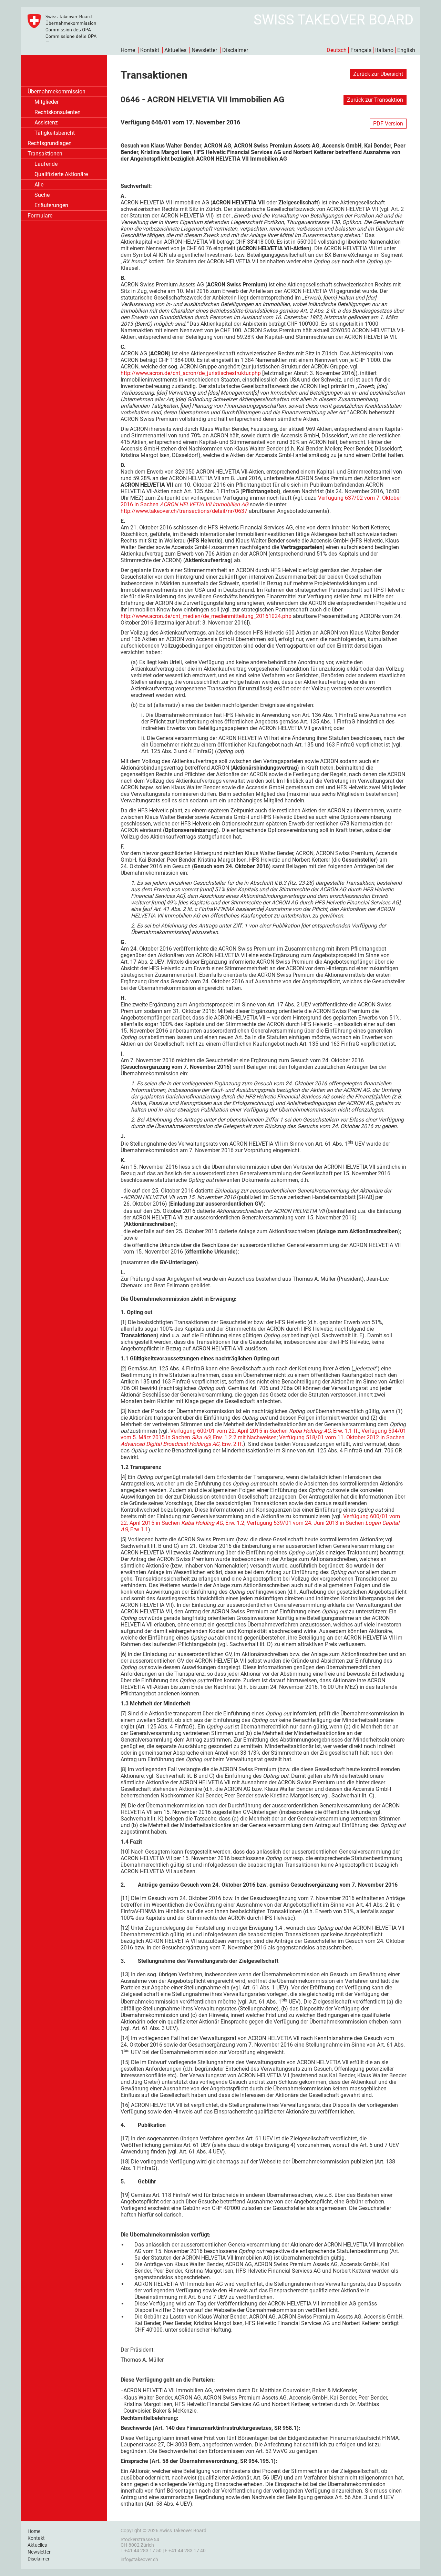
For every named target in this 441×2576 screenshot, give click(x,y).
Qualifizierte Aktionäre (61, 174)
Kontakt (150, 50)
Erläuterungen (51, 205)
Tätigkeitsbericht (55, 133)
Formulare (40, 216)
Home (128, 50)
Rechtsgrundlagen (50, 143)
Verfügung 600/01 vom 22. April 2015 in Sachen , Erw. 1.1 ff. (265, 1431)
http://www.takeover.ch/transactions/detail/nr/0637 (184, 511)
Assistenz (46, 123)
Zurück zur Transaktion (375, 100)
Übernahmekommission (57, 92)
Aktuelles (175, 50)
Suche (42, 195)
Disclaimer (235, 50)
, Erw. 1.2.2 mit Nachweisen (244, 1437)
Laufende (46, 164)
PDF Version (388, 124)
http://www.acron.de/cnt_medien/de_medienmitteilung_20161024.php (206, 616)
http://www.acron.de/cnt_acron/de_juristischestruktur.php (191, 373)
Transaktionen (45, 154)
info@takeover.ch (139, 2559)
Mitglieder (47, 102)
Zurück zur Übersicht (378, 74)
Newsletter (204, 50)
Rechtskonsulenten (58, 112)
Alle (39, 185)
